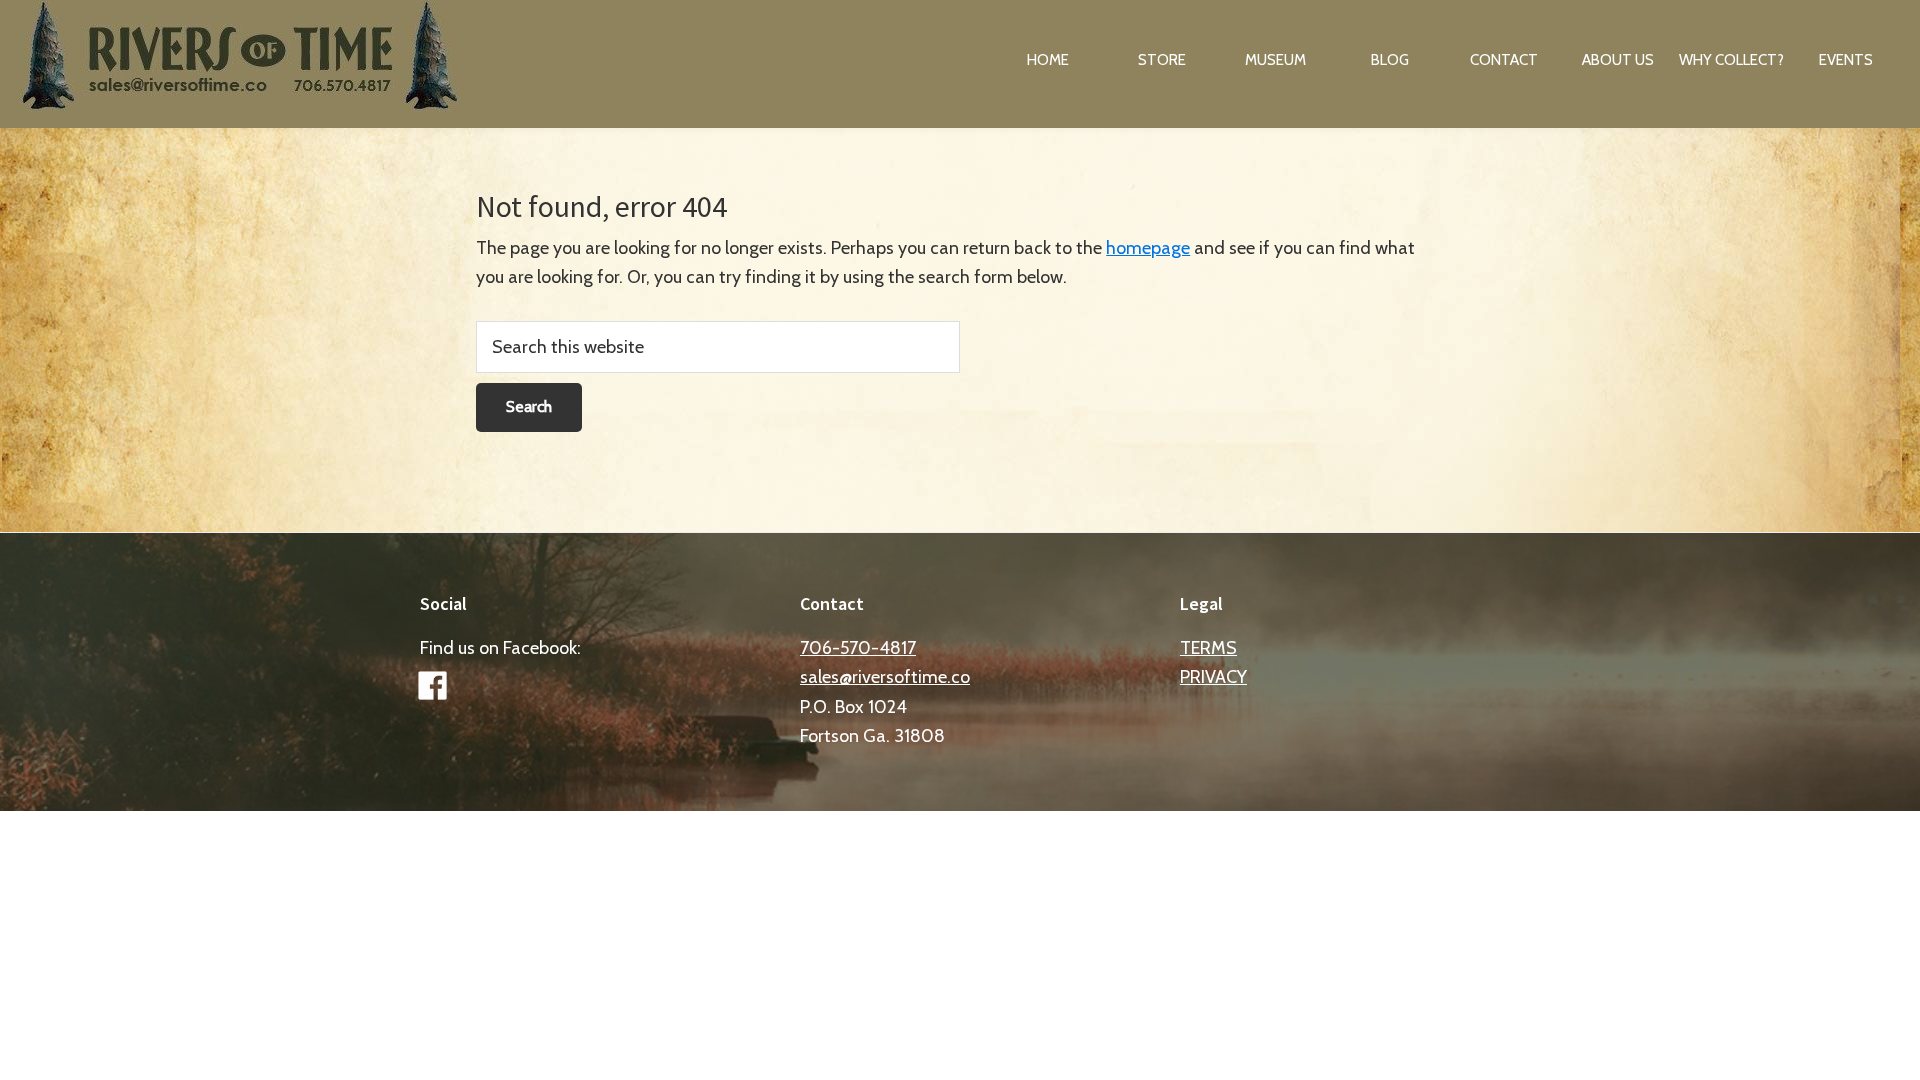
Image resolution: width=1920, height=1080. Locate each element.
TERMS (1208, 648)
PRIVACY (1213, 677)
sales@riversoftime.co (885, 677)
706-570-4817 (858, 648)
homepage (1148, 248)
